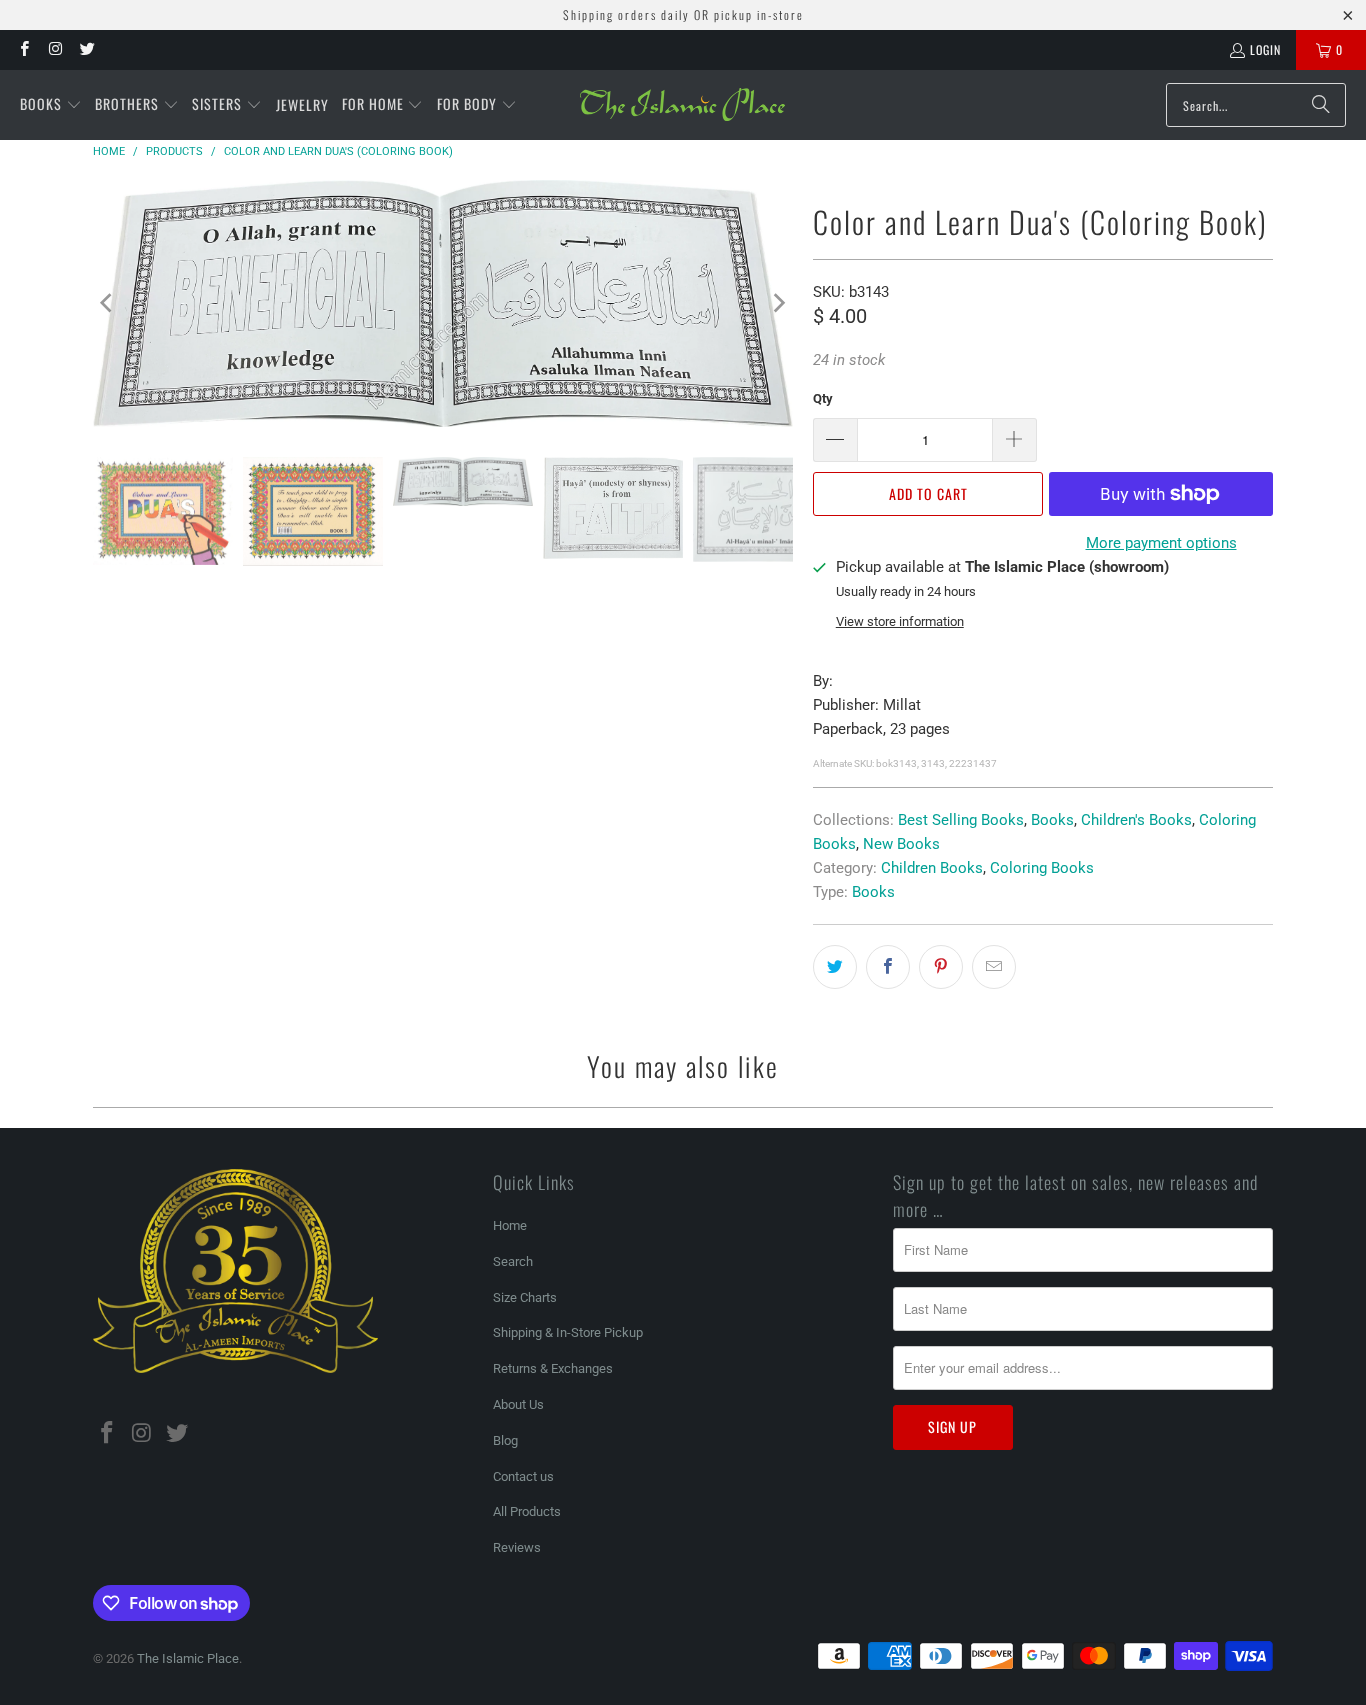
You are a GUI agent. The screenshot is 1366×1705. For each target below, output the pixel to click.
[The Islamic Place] (682, 105)
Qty (823, 398)
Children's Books (1136, 820)
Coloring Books (1042, 868)
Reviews (517, 1547)
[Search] (1321, 105)
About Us (518, 1404)
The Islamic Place (188, 1658)
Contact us (523, 1476)
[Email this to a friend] (994, 967)
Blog (505, 1440)
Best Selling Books (961, 820)
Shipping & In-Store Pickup (568, 1332)
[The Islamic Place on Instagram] (54, 49)
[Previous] (108, 303)
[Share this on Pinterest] (941, 967)
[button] (51, 105)
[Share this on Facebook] (888, 967)
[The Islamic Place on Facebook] (23, 49)
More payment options (1161, 543)
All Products (527, 1511)
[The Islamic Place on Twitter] (86, 49)
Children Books (932, 868)
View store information (900, 621)
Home (510, 1225)
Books (1052, 820)
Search (513, 1261)
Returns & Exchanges (553, 1368)
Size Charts (525, 1297)
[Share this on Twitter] (835, 967)
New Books (901, 844)
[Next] (778, 303)
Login (1265, 49)
